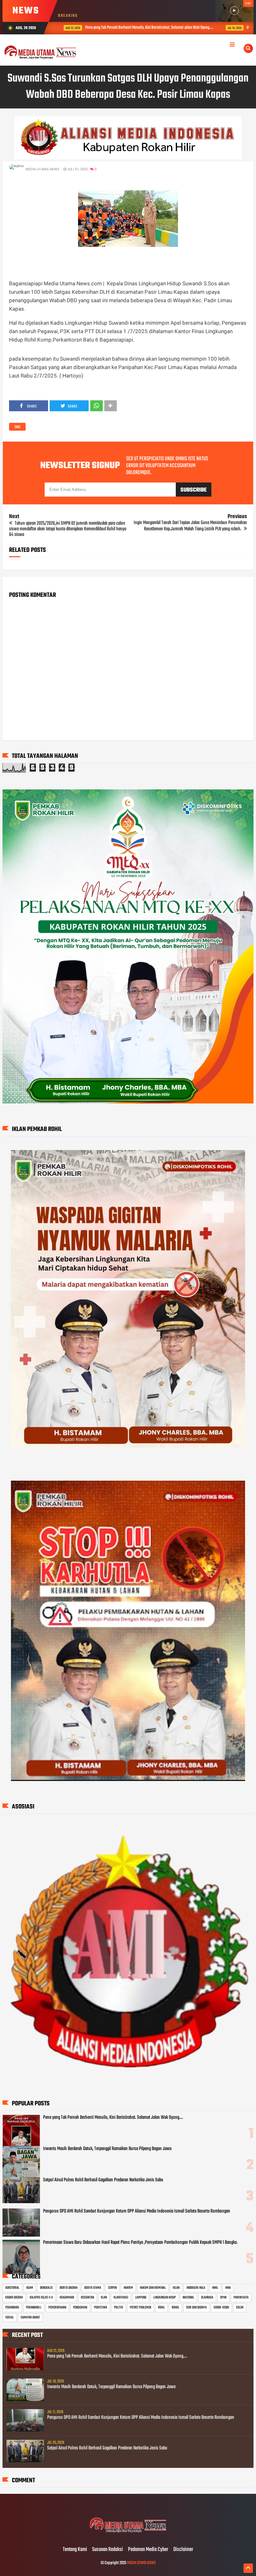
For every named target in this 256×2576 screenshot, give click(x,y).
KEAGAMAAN (67, 2298)
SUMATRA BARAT (30, 2318)
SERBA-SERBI (221, 2308)
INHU (228, 2288)
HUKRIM (128, 2288)
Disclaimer (183, 2550)
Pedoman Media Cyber (148, 2550)
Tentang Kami (75, 2550)
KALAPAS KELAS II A (41, 2298)
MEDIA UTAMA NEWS (141, 2563)
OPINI (223, 2298)
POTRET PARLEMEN (140, 2308)
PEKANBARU (12, 2308)
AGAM (30, 2288)
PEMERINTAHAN (57, 2308)
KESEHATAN (87, 2298)
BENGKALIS (46, 2288)
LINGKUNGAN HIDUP (165, 2298)
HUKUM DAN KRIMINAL (153, 2288)
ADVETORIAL (12, 2288)
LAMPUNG (141, 2298)
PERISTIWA (101, 2308)
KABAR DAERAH (14, 2298)
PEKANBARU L (34, 2308)
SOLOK (240, 2308)
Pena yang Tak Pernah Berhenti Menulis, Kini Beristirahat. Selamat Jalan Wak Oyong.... (111, 28)
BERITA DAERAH (69, 2288)
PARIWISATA (241, 2298)
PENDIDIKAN (80, 2308)
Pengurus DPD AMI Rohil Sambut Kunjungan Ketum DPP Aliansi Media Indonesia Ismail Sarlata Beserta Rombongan (137, 2211)
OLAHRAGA (207, 2298)
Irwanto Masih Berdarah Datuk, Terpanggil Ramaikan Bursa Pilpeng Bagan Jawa (107, 2149)
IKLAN (176, 2288)
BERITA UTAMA (93, 2288)
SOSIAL (10, 2318)
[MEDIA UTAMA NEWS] (128, 2537)
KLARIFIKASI (121, 2298)
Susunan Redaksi (108, 2550)
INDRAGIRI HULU (196, 2288)
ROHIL (161, 2308)
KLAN (104, 2298)
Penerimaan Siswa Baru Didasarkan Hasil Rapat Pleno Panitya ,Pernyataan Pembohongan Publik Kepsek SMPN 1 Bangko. (140, 2243)
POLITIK (118, 2308)
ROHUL (175, 2308)
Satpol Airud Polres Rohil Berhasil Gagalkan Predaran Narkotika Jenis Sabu (103, 2180)
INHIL (215, 2288)
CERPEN (112, 2288)
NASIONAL (188, 2298)
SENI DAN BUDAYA (196, 2308)
